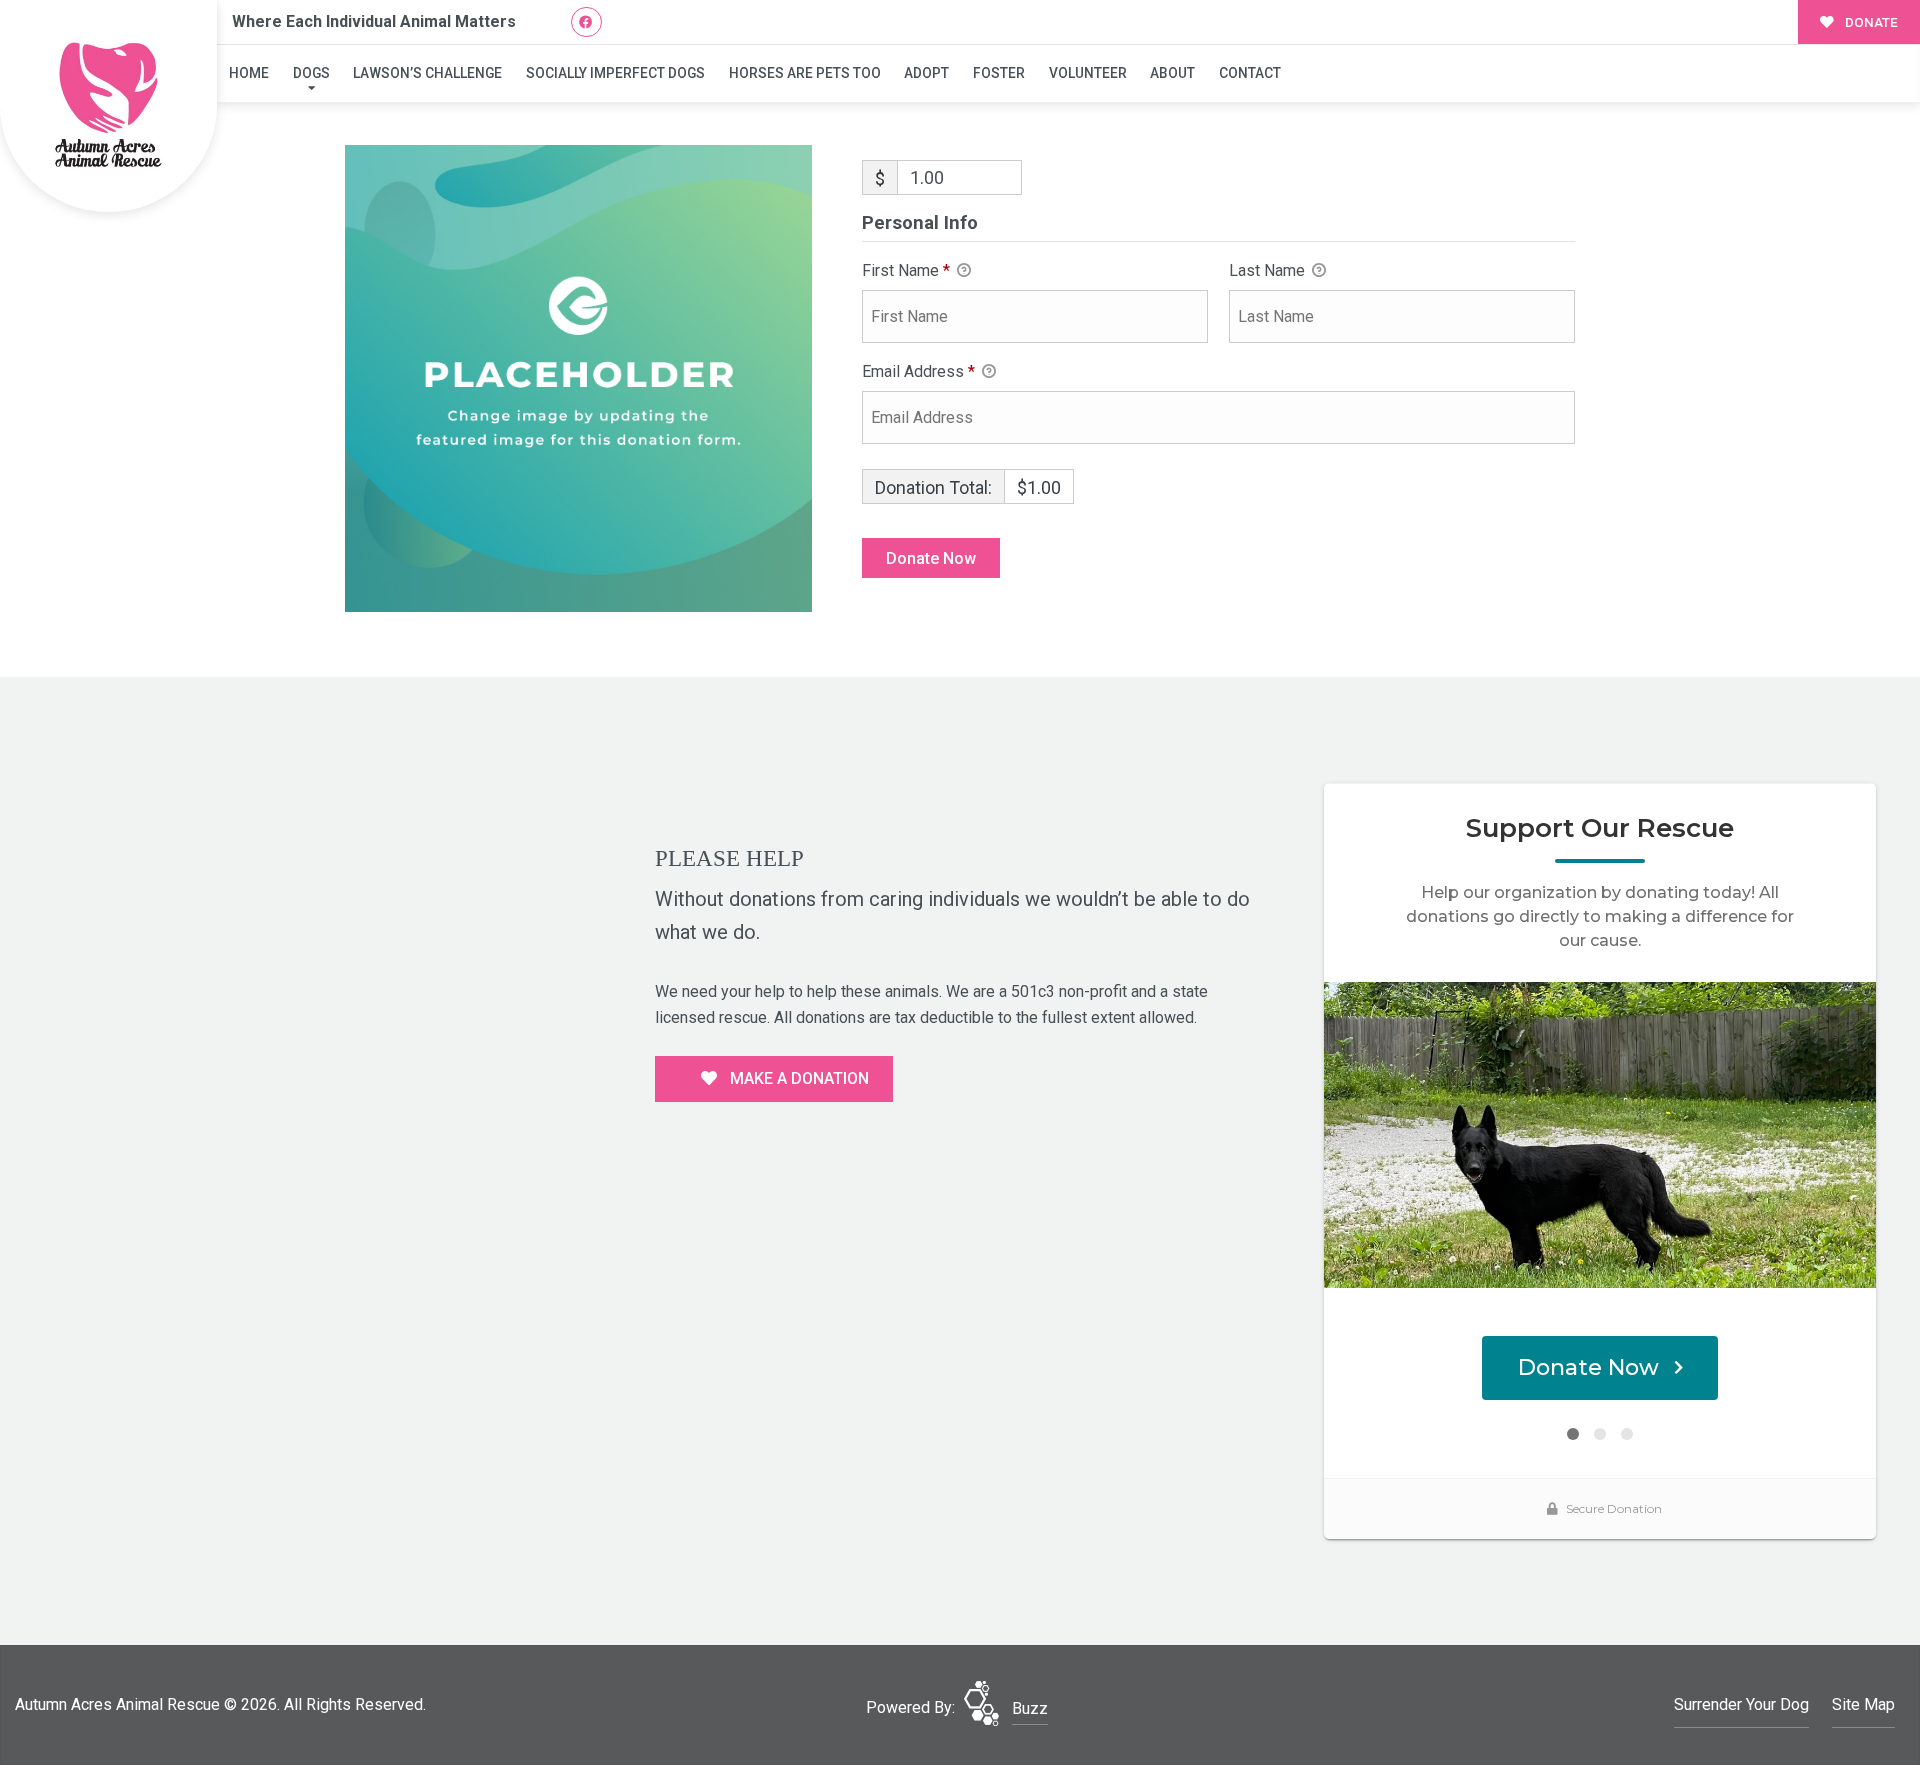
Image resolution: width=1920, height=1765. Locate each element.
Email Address (918, 371)
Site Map (1863, 1704)
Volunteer (1088, 73)
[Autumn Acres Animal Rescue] (109, 106)
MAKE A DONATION (797, 1078)
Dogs (311, 73)
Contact (1250, 73)
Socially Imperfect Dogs (615, 73)
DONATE (1870, 22)
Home (249, 73)
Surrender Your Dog (1741, 1704)
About (1172, 73)
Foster (999, 73)
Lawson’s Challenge (427, 73)
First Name (906, 270)
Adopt (926, 73)
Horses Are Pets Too (805, 73)
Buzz (1030, 1708)
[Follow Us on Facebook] (586, 22)
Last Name (1269, 270)
